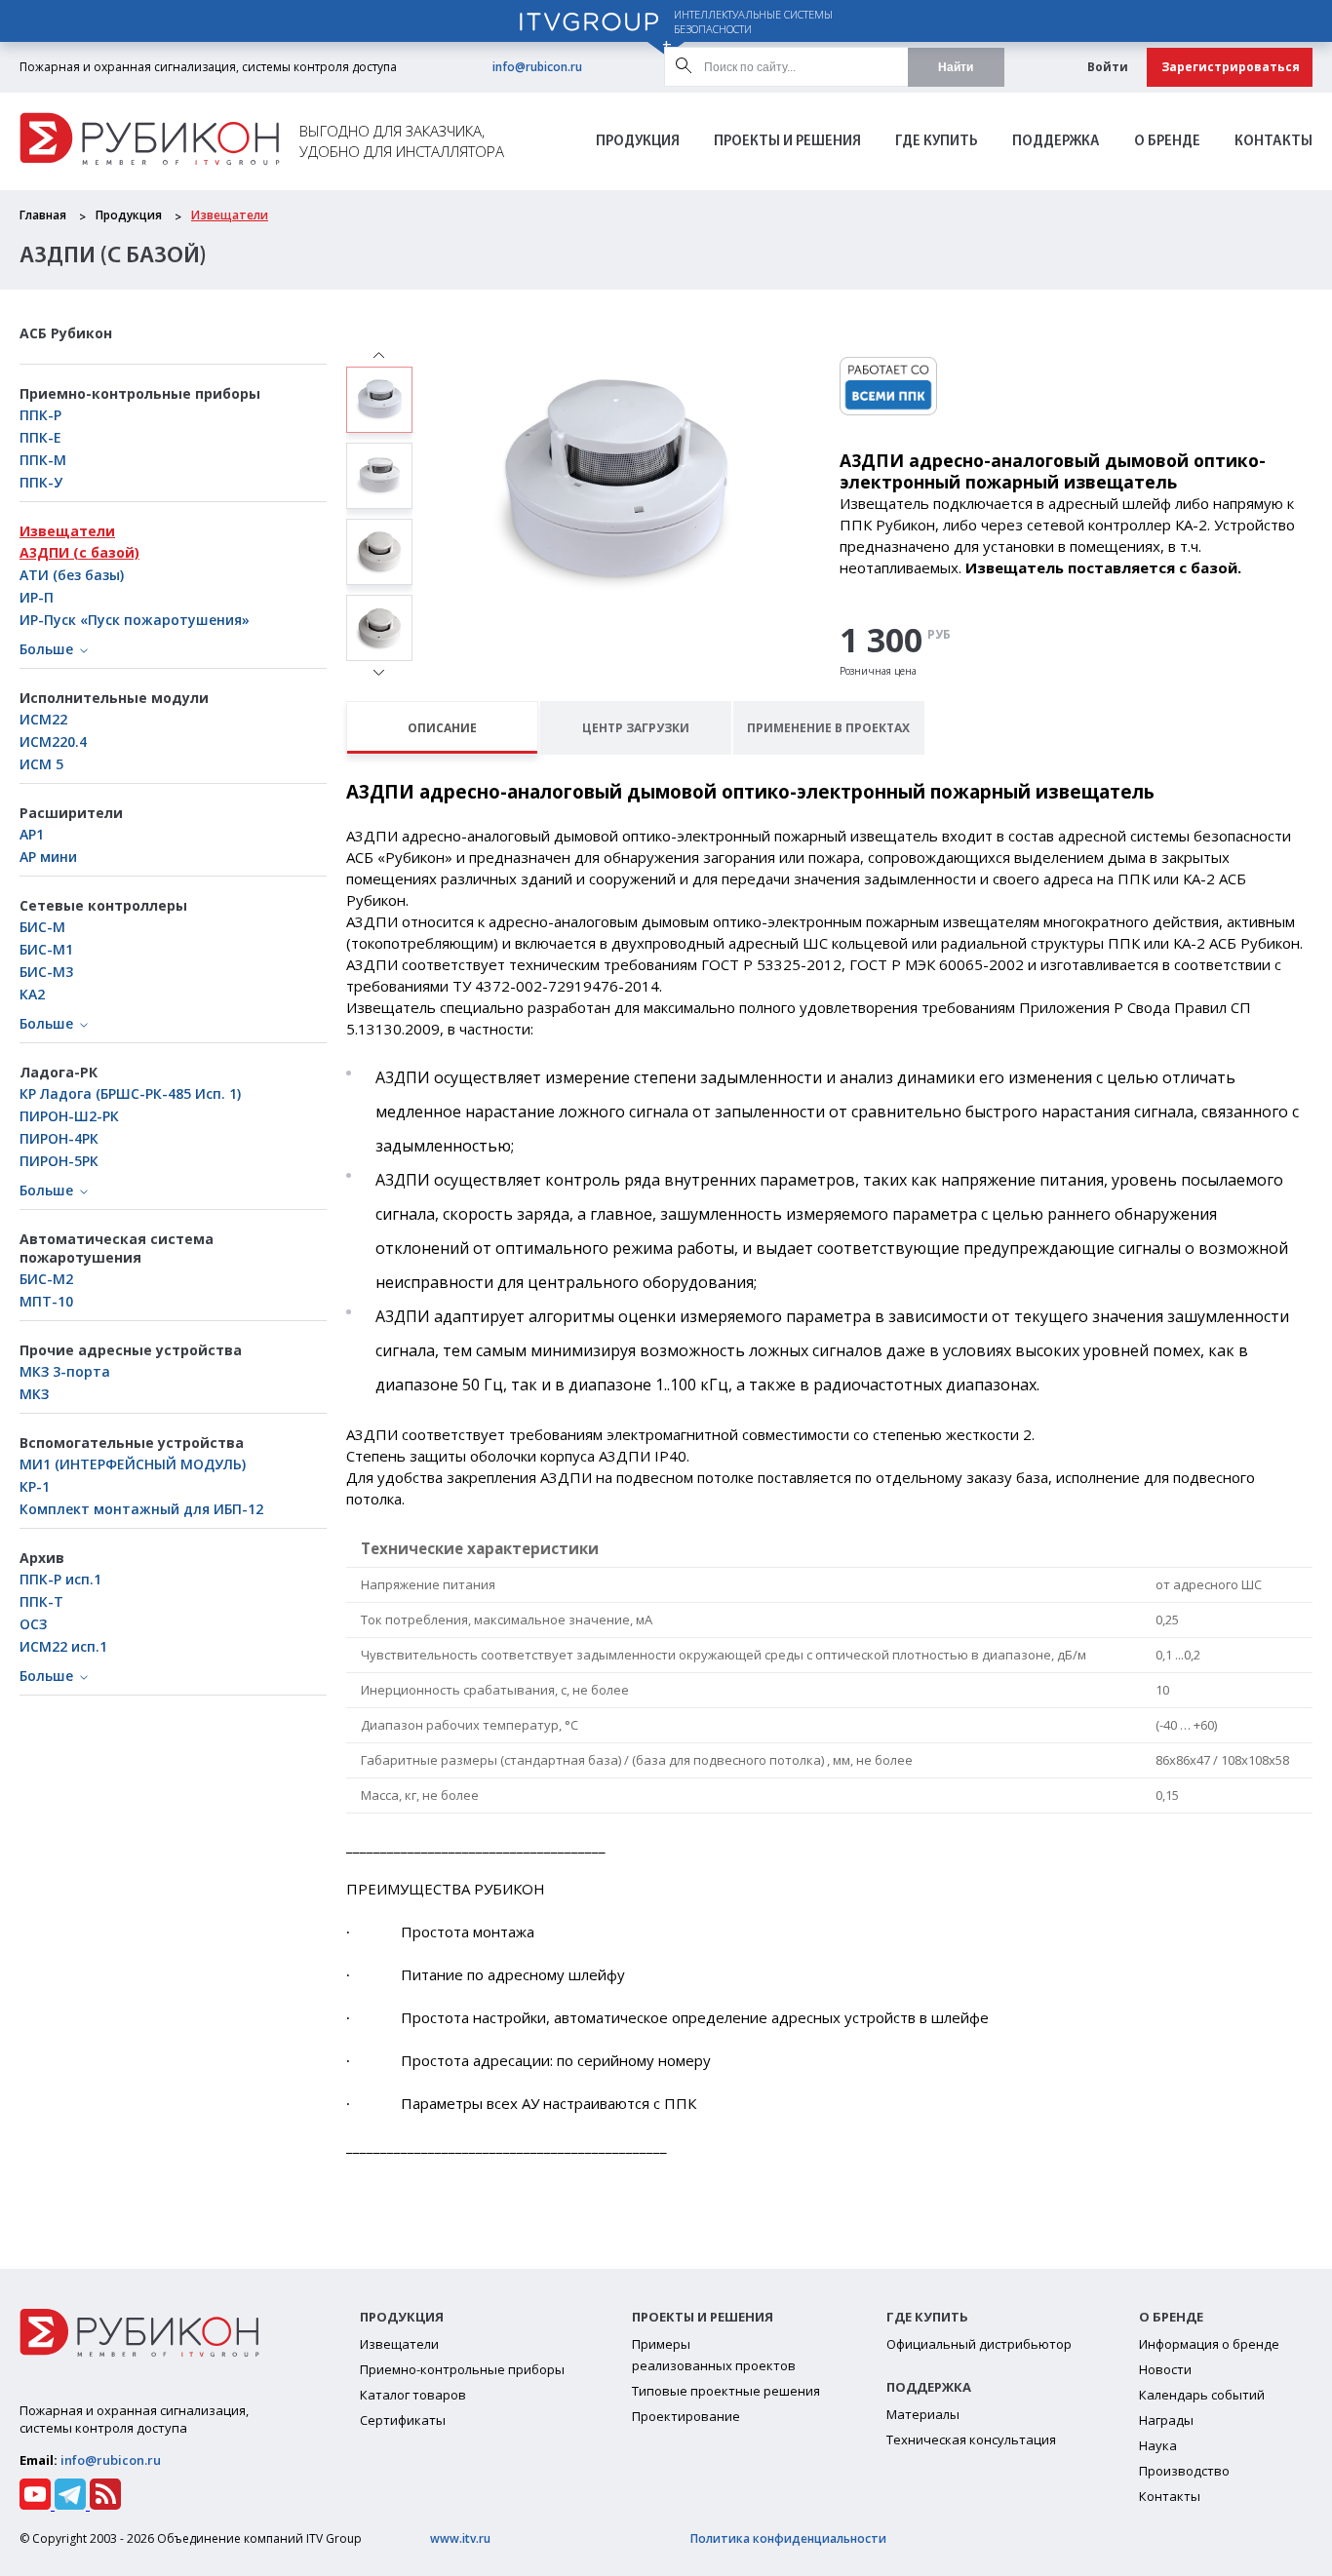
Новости (1165, 2369)
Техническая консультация (971, 2439)
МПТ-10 (46, 1301)
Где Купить (937, 142)
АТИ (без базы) (72, 575)
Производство (1184, 2471)
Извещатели (230, 215)
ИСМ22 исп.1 (63, 1646)
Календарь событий (1202, 2395)
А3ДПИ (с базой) (79, 552)
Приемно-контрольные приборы (140, 393)
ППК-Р (40, 415)
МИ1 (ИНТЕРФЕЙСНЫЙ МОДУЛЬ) (133, 1464)
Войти (1108, 67)
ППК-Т (41, 1601)
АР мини (48, 857)
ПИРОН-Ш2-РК (69, 1116)
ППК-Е (40, 437)
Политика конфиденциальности (788, 2538)
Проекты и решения (787, 142)
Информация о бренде (1209, 2344)
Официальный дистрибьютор (979, 2344)
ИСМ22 (43, 719)
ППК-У (41, 482)
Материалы (923, 2414)
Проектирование (686, 2416)
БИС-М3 (46, 972)
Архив (42, 1558)
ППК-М (43, 460)
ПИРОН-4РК (59, 1138)
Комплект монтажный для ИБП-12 (141, 1509)
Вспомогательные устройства (132, 1443)
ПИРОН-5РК (59, 1161)
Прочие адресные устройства (131, 1350)
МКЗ (34, 1394)
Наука (1158, 2445)
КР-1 (35, 1486)
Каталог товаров (413, 2395)
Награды (1166, 2420)
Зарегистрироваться (1231, 67)
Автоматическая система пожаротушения (117, 1248)
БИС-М (42, 927)
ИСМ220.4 (53, 742)
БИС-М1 (46, 949)
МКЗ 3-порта (65, 1371)
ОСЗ (33, 1624)
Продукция (638, 142)
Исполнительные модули (114, 698)
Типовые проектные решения (726, 2391)
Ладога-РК (59, 1072)
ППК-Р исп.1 (60, 1579)
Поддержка (1056, 142)
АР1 (32, 834)
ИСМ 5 (41, 764)
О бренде (1167, 142)
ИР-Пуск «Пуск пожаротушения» (135, 620)
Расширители (71, 813)
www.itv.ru (460, 2538)
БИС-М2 (46, 1279)
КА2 (32, 994)
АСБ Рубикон (66, 333)
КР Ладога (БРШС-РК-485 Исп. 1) (130, 1093)
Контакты (1273, 142)
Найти (956, 67)
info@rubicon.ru (537, 67)
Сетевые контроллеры (103, 905)
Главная (43, 215)
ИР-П (37, 597)
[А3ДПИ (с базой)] (379, 400)
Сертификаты (403, 2420)
